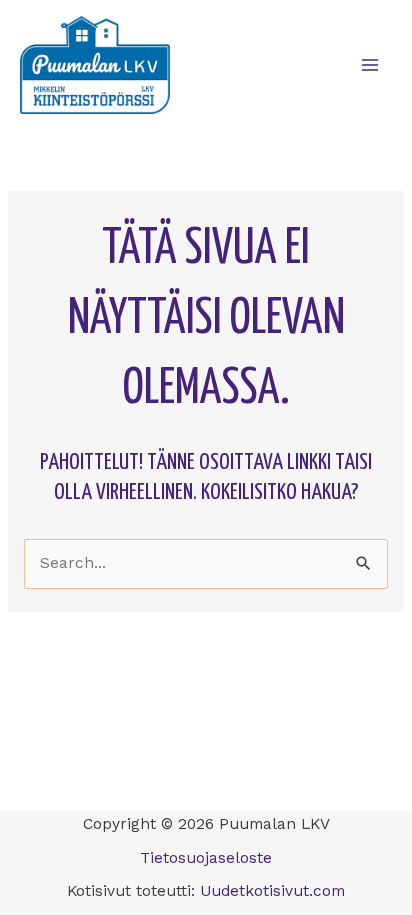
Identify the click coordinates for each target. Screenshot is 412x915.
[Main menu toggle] (370, 64)
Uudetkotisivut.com (272, 891)
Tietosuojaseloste (206, 858)
